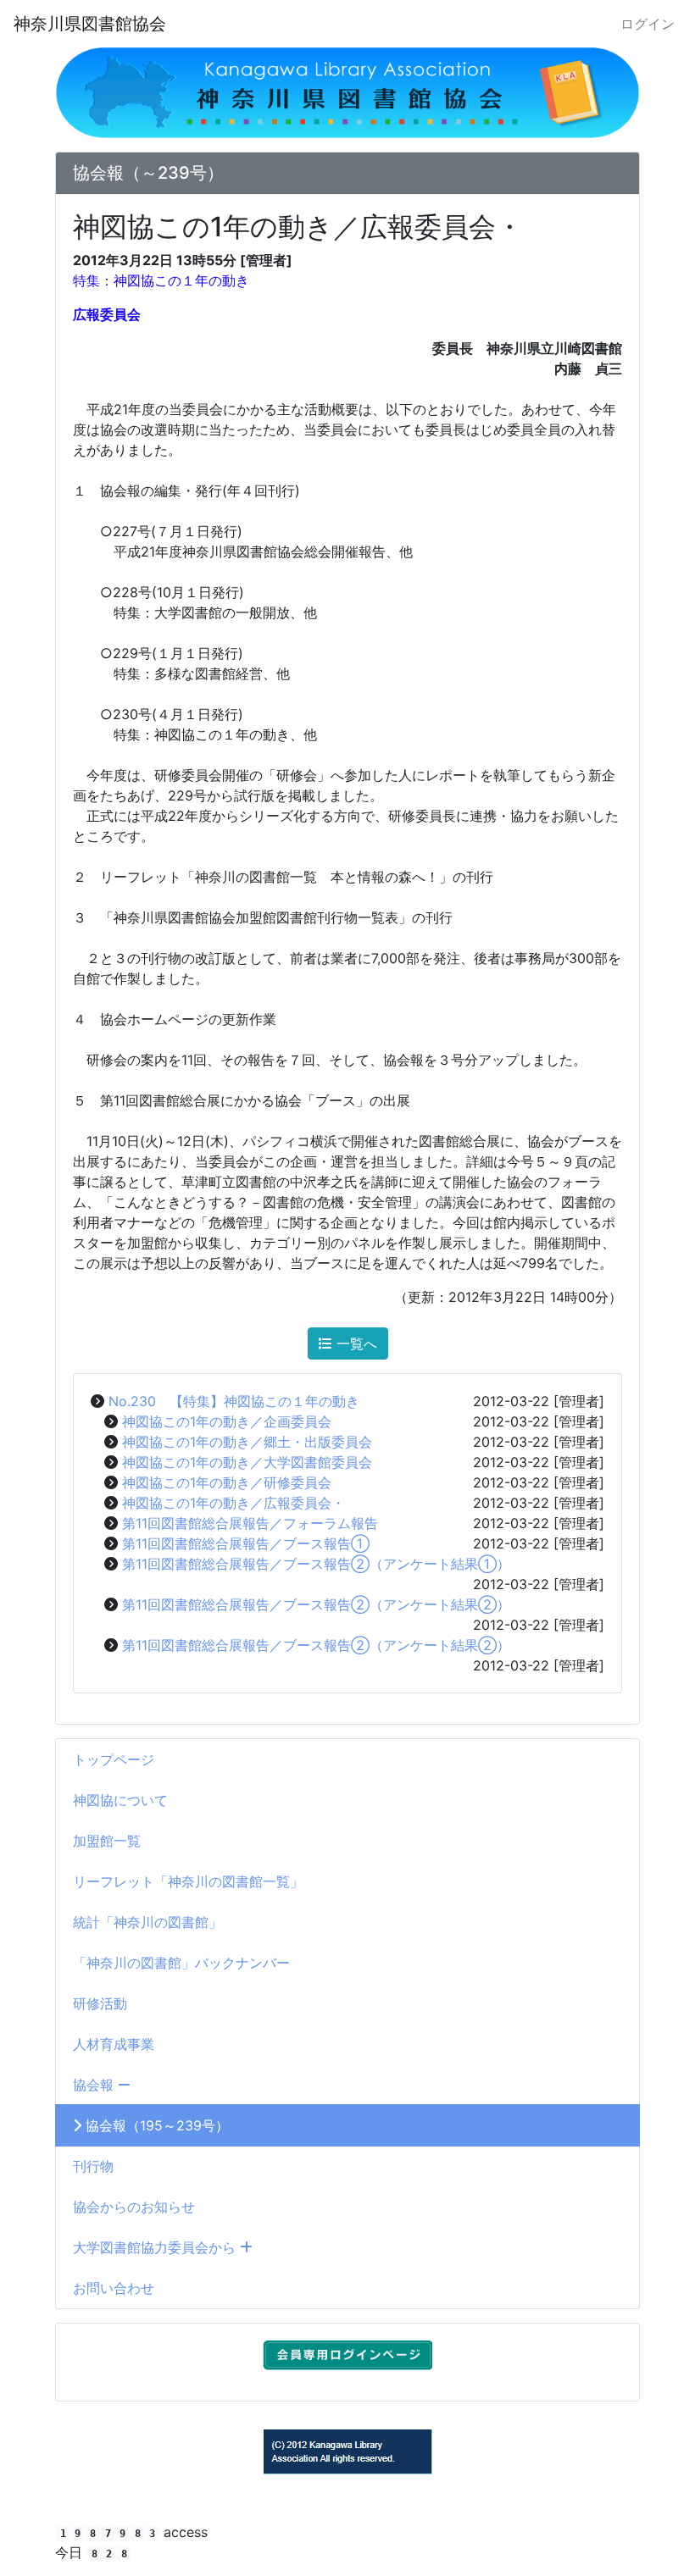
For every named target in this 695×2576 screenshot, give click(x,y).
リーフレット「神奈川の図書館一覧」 (188, 1881)
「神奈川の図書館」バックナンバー (181, 1963)
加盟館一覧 (107, 1841)
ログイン (648, 24)
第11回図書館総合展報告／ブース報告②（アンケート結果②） (316, 1604)
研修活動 (100, 2003)
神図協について (120, 1800)
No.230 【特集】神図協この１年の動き (234, 1401)
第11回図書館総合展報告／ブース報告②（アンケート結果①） (316, 1564)
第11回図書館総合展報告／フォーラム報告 (250, 1523)
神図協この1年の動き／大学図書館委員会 (247, 1462)
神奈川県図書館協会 (90, 24)
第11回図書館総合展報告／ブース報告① (246, 1543)
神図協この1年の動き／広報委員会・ (234, 1503)
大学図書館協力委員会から (156, 2247)
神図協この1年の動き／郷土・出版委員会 (247, 1442)
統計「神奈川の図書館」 (147, 1922)
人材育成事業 (114, 2044)
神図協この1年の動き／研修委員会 (227, 1482)
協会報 (95, 2085)
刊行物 (93, 2166)
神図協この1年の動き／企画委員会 (227, 1421)
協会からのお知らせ (134, 2207)
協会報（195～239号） (155, 2125)
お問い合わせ (114, 2288)
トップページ (114, 1759)
